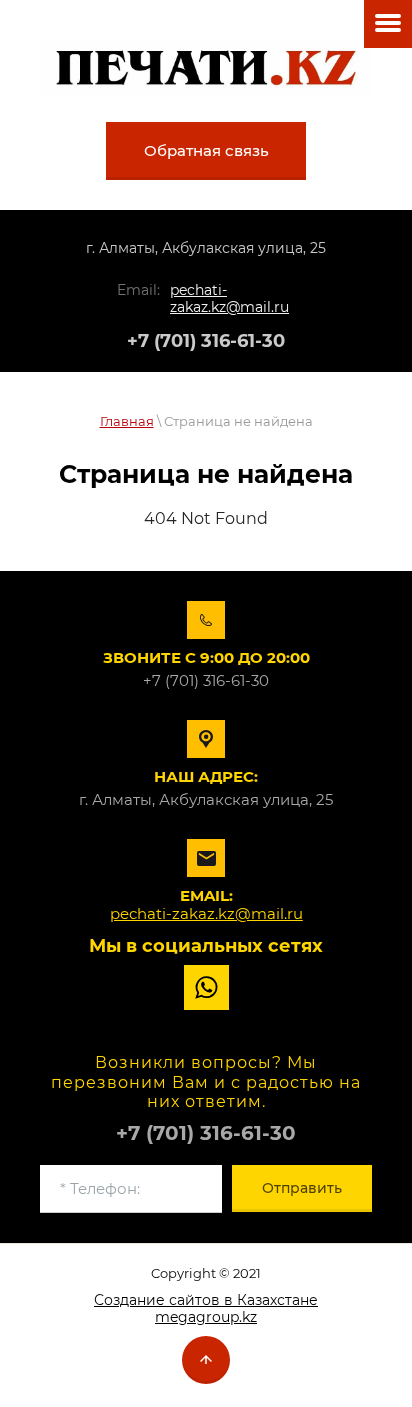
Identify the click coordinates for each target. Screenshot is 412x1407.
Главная (127, 421)
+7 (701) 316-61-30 (206, 341)
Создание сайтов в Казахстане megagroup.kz (206, 1308)
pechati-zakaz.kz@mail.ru (229, 298)
